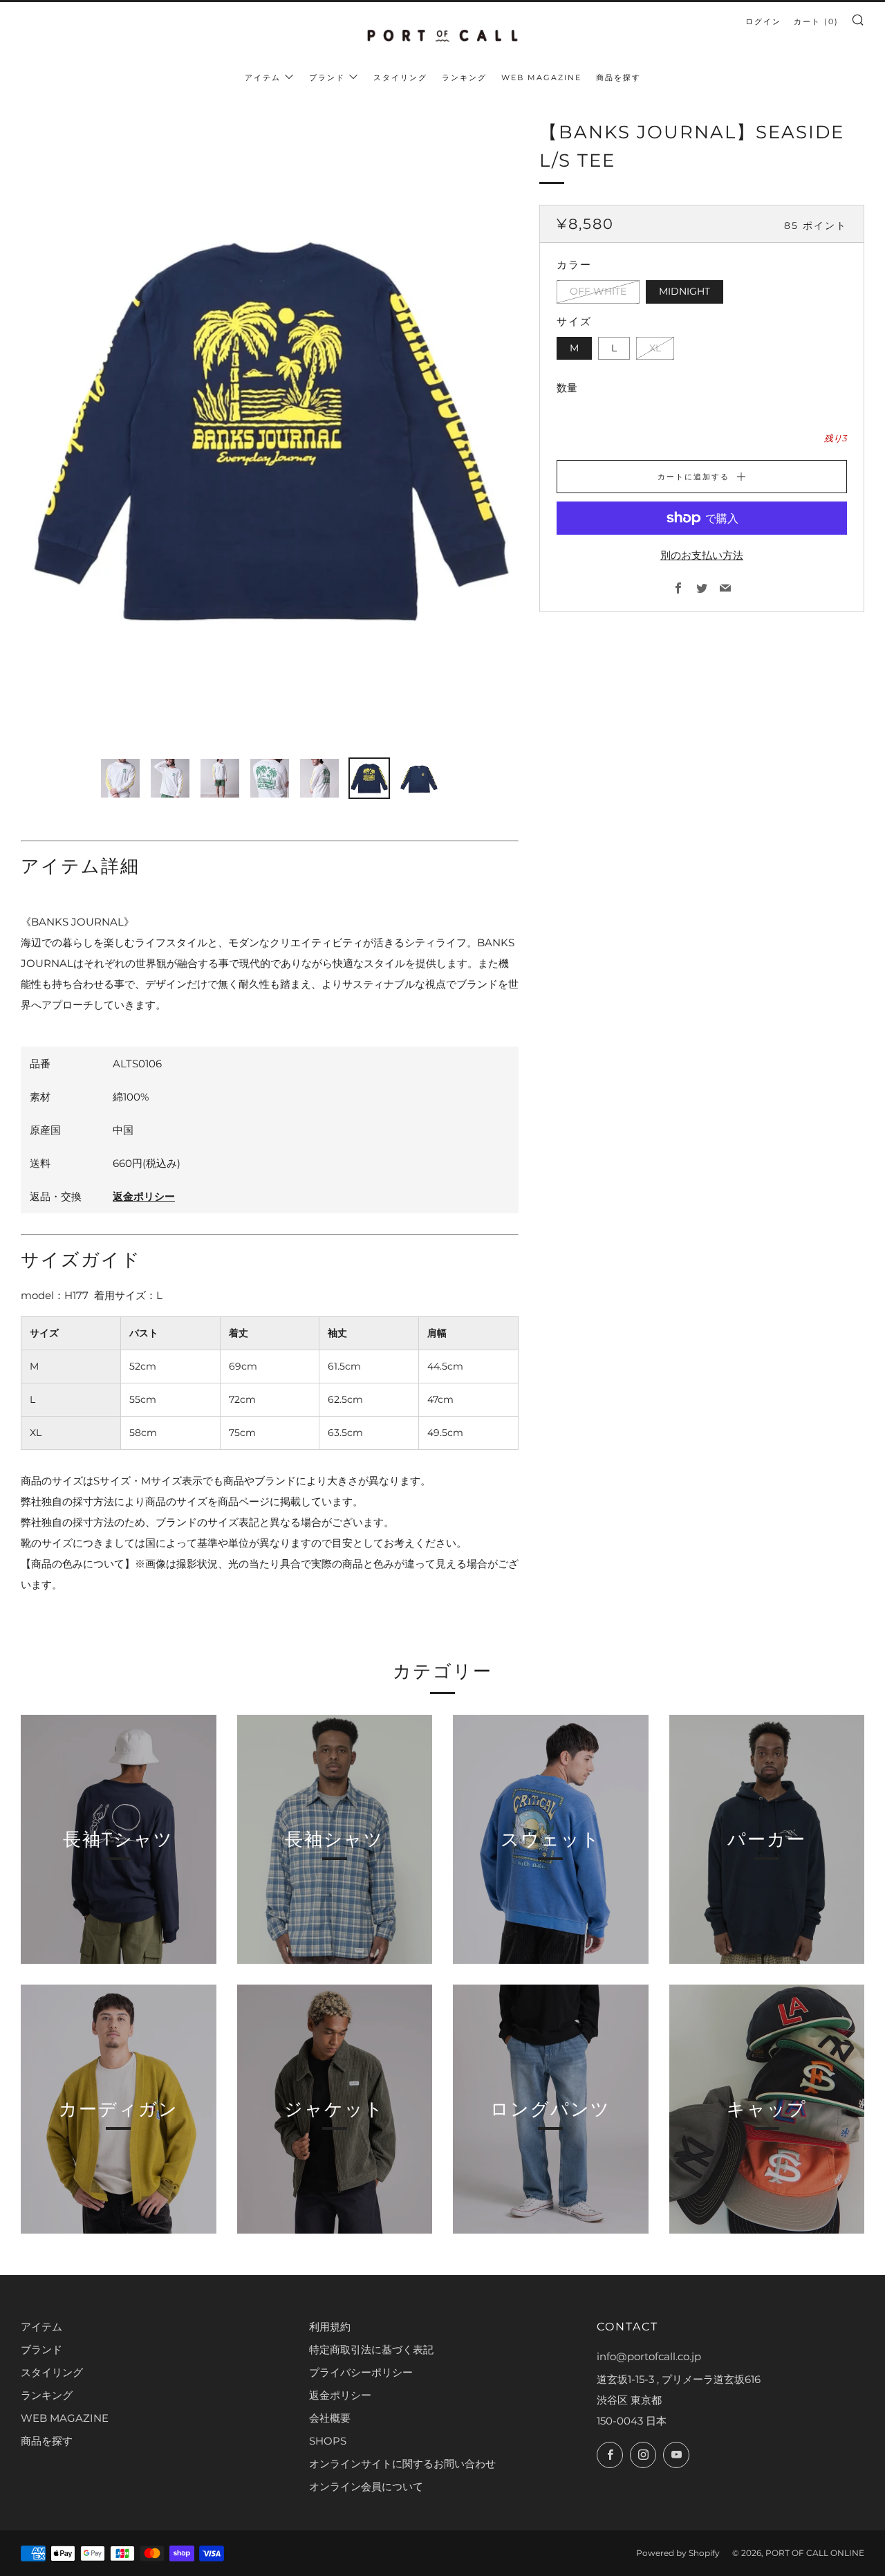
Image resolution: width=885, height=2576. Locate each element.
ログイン (763, 21)
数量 (567, 388)
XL (655, 348)
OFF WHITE (598, 291)
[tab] (120, 778)
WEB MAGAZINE (541, 77)
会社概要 (330, 2418)
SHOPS (328, 2441)
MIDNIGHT (684, 291)
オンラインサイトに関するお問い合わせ (402, 2464)
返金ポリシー (144, 1196)
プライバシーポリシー (361, 2372)
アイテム (263, 77)
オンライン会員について (366, 2486)
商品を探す (618, 77)
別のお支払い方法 (702, 555)
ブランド (327, 77)
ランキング (464, 77)
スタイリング (400, 77)
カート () (816, 21)
